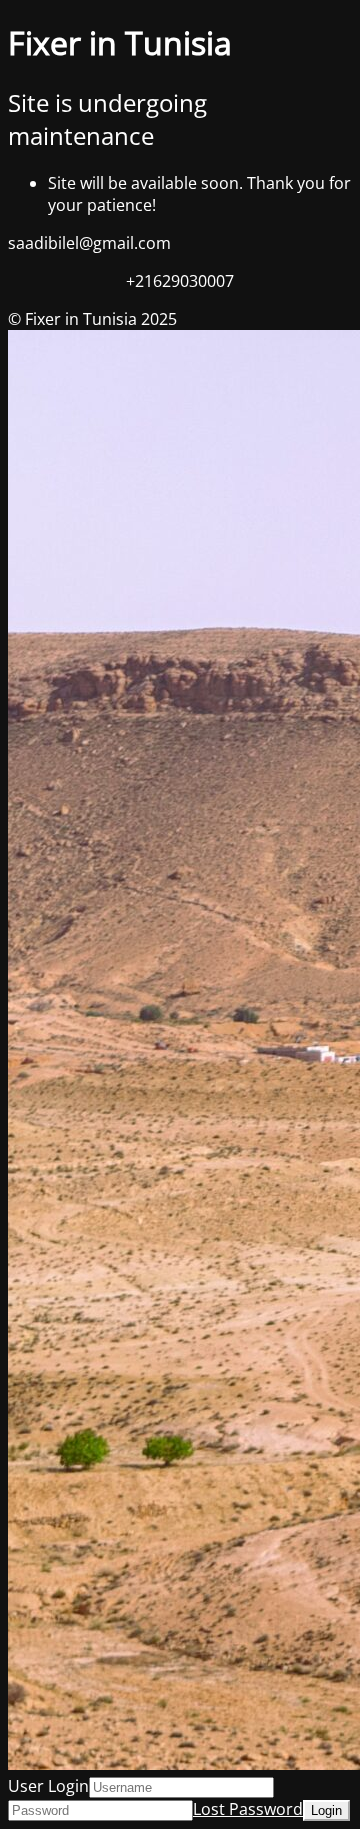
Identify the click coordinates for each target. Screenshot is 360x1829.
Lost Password (248, 1809)
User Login (48, 1786)
